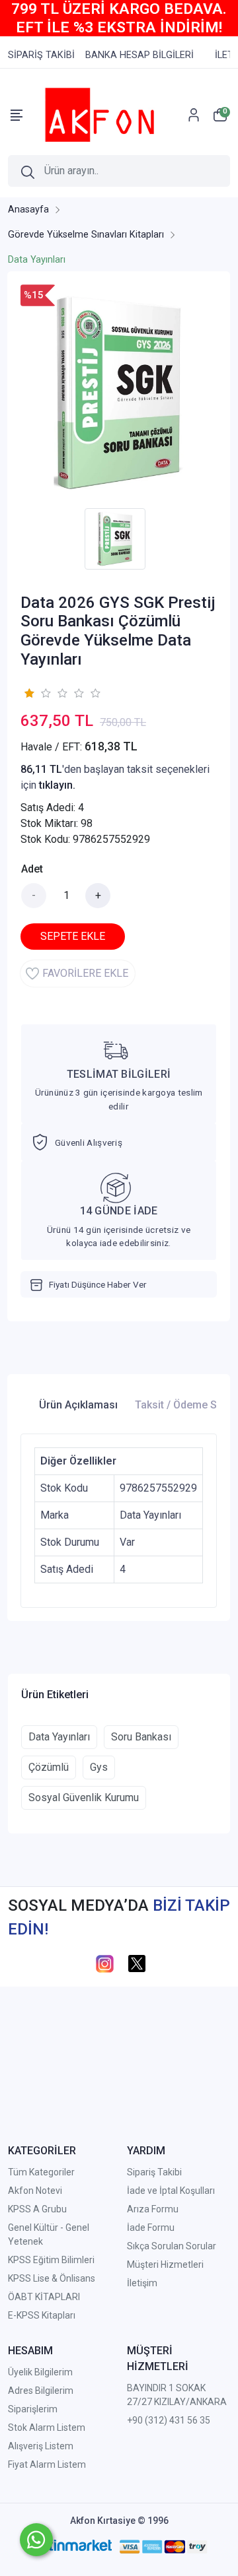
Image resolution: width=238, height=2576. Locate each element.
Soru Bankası (141, 1737)
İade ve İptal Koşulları (171, 2191)
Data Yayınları (59, 1737)
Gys (99, 1767)
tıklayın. (57, 785)
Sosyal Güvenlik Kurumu (84, 1798)
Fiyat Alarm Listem (47, 2464)
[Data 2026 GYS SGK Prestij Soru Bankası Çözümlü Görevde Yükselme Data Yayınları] (119, 393)
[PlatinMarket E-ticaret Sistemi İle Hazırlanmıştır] (70, 2547)
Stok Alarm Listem (47, 2427)
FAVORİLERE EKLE (85, 973)
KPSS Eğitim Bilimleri (51, 2260)
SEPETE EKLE (73, 936)
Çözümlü (49, 1767)
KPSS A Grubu (37, 2209)
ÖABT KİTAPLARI (44, 2297)
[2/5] (37, 693)
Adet (32, 869)
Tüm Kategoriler (41, 2172)
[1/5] (29, 693)
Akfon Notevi (35, 2191)
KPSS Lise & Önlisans (52, 2278)
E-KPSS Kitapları (42, 2315)
